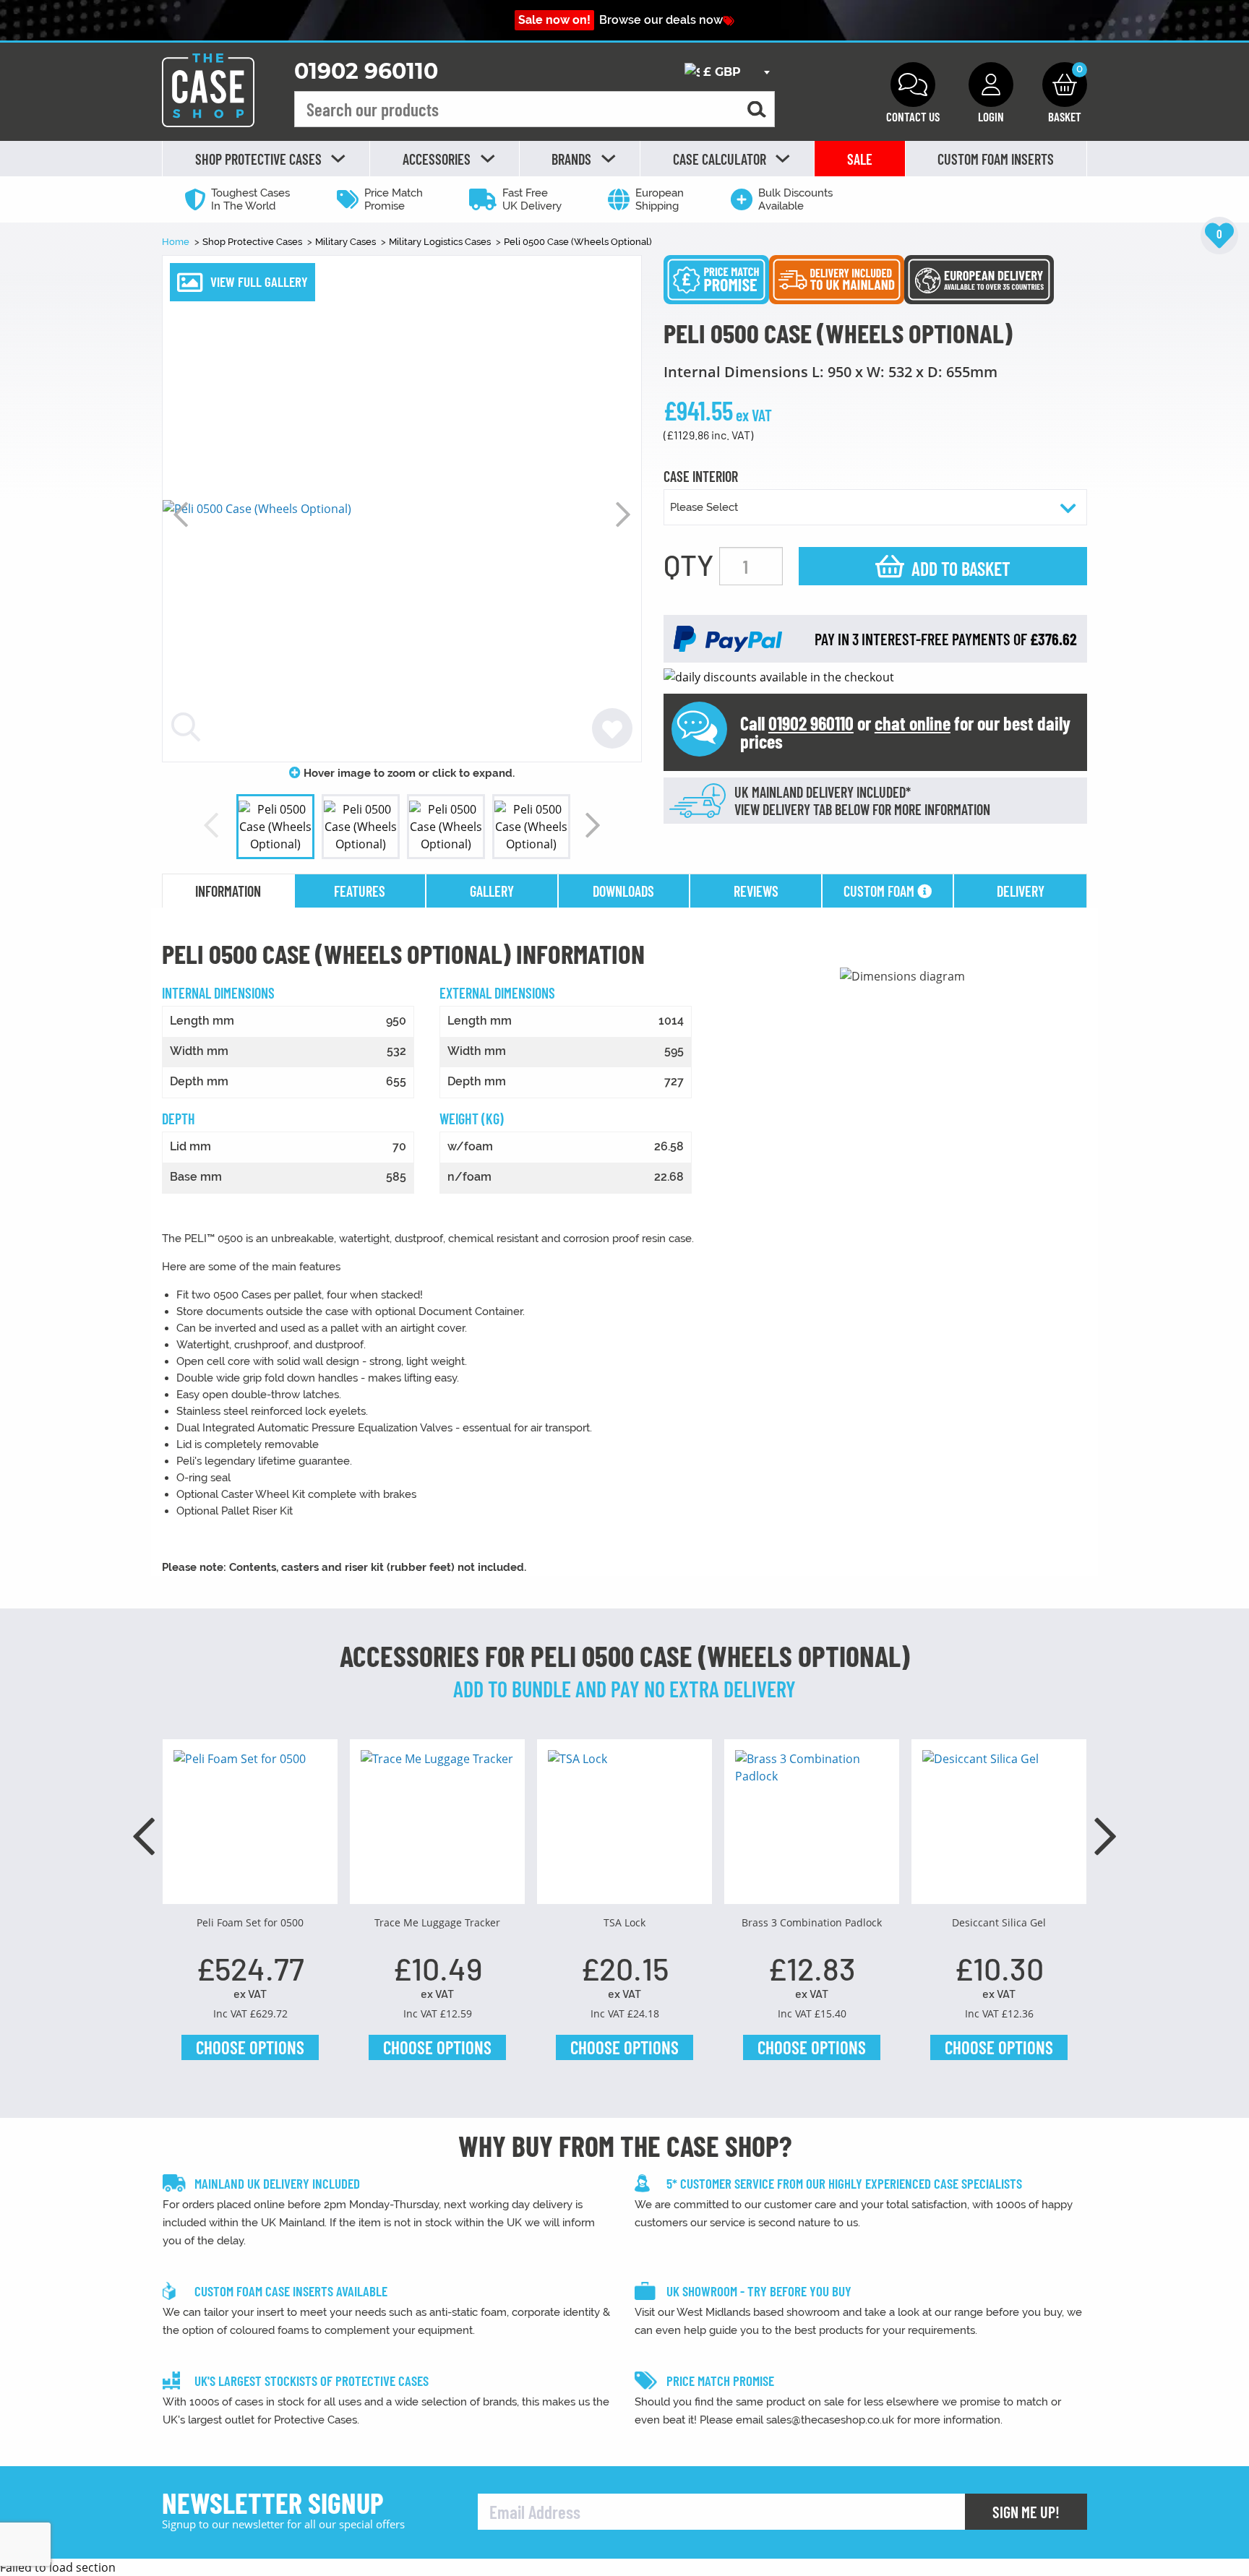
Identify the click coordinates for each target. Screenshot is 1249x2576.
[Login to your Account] (991, 85)
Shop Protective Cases (253, 242)
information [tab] (228, 891)
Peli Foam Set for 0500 (250, 1922)
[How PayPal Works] (728, 638)
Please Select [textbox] (704, 507)
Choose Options (250, 2047)
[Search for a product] (757, 109)
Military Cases (347, 242)
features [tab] (360, 891)
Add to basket (961, 568)
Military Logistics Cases (441, 242)
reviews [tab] (756, 891)
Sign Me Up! (1026, 2512)
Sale (860, 159)
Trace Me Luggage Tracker (437, 1922)
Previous (181, 514)
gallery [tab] (492, 891)
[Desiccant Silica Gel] (999, 1827)
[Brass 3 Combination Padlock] (812, 1827)
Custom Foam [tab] (880, 891)
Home (177, 242)
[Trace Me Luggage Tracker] (437, 1827)
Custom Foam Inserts (996, 159)
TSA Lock (624, 1922)
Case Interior (701, 477)
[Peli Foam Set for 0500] (250, 1827)
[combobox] (727, 72)
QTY (688, 564)
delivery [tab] (1021, 891)
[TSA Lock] (624, 1827)
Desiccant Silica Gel (999, 1922)
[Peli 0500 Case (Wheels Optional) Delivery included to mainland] (837, 278)
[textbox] (727, 73)
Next (623, 514)
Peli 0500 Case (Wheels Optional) (578, 242)
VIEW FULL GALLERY (259, 281)
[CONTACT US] (913, 85)
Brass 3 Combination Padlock (812, 1922)
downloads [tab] (623, 891)
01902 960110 (366, 71)
